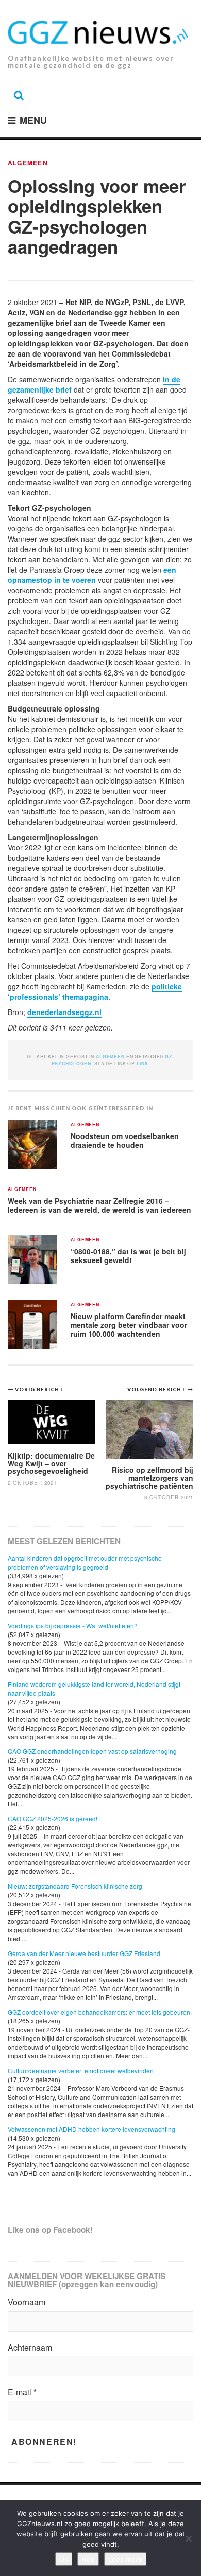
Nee (88, 2559)
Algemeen (28, 163)
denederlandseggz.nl (64, 1012)
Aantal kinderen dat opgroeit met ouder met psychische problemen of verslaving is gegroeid (85, 1562)
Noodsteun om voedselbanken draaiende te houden (125, 1140)
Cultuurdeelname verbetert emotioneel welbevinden (81, 2071)
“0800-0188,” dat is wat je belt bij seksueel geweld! (128, 1256)
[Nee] (188, 2538)
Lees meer (125, 2559)
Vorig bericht (39, 1389)
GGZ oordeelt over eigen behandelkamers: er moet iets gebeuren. (100, 2012)
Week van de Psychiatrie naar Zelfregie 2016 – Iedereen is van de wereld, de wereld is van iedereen (99, 1205)
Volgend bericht (157, 1389)
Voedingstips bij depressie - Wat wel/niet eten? (73, 1625)
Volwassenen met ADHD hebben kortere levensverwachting (91, 2129)
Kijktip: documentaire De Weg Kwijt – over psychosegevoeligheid (51, 1463)
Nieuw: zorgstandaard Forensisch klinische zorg (75, 1886)
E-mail (22, 2392)
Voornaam (27, 2302)
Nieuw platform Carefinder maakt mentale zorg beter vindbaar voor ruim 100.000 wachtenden (129, 1325)
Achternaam (30, 2348)
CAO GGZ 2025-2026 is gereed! (53, 1818)
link (142, 1064)
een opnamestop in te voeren (92, 575)
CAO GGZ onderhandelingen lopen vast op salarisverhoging (92, 1751)
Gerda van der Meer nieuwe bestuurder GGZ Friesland (84, 1953)
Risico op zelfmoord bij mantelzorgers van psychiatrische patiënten (149, 1478)
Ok (64, 2559)
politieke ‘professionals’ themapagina (95, 991)
